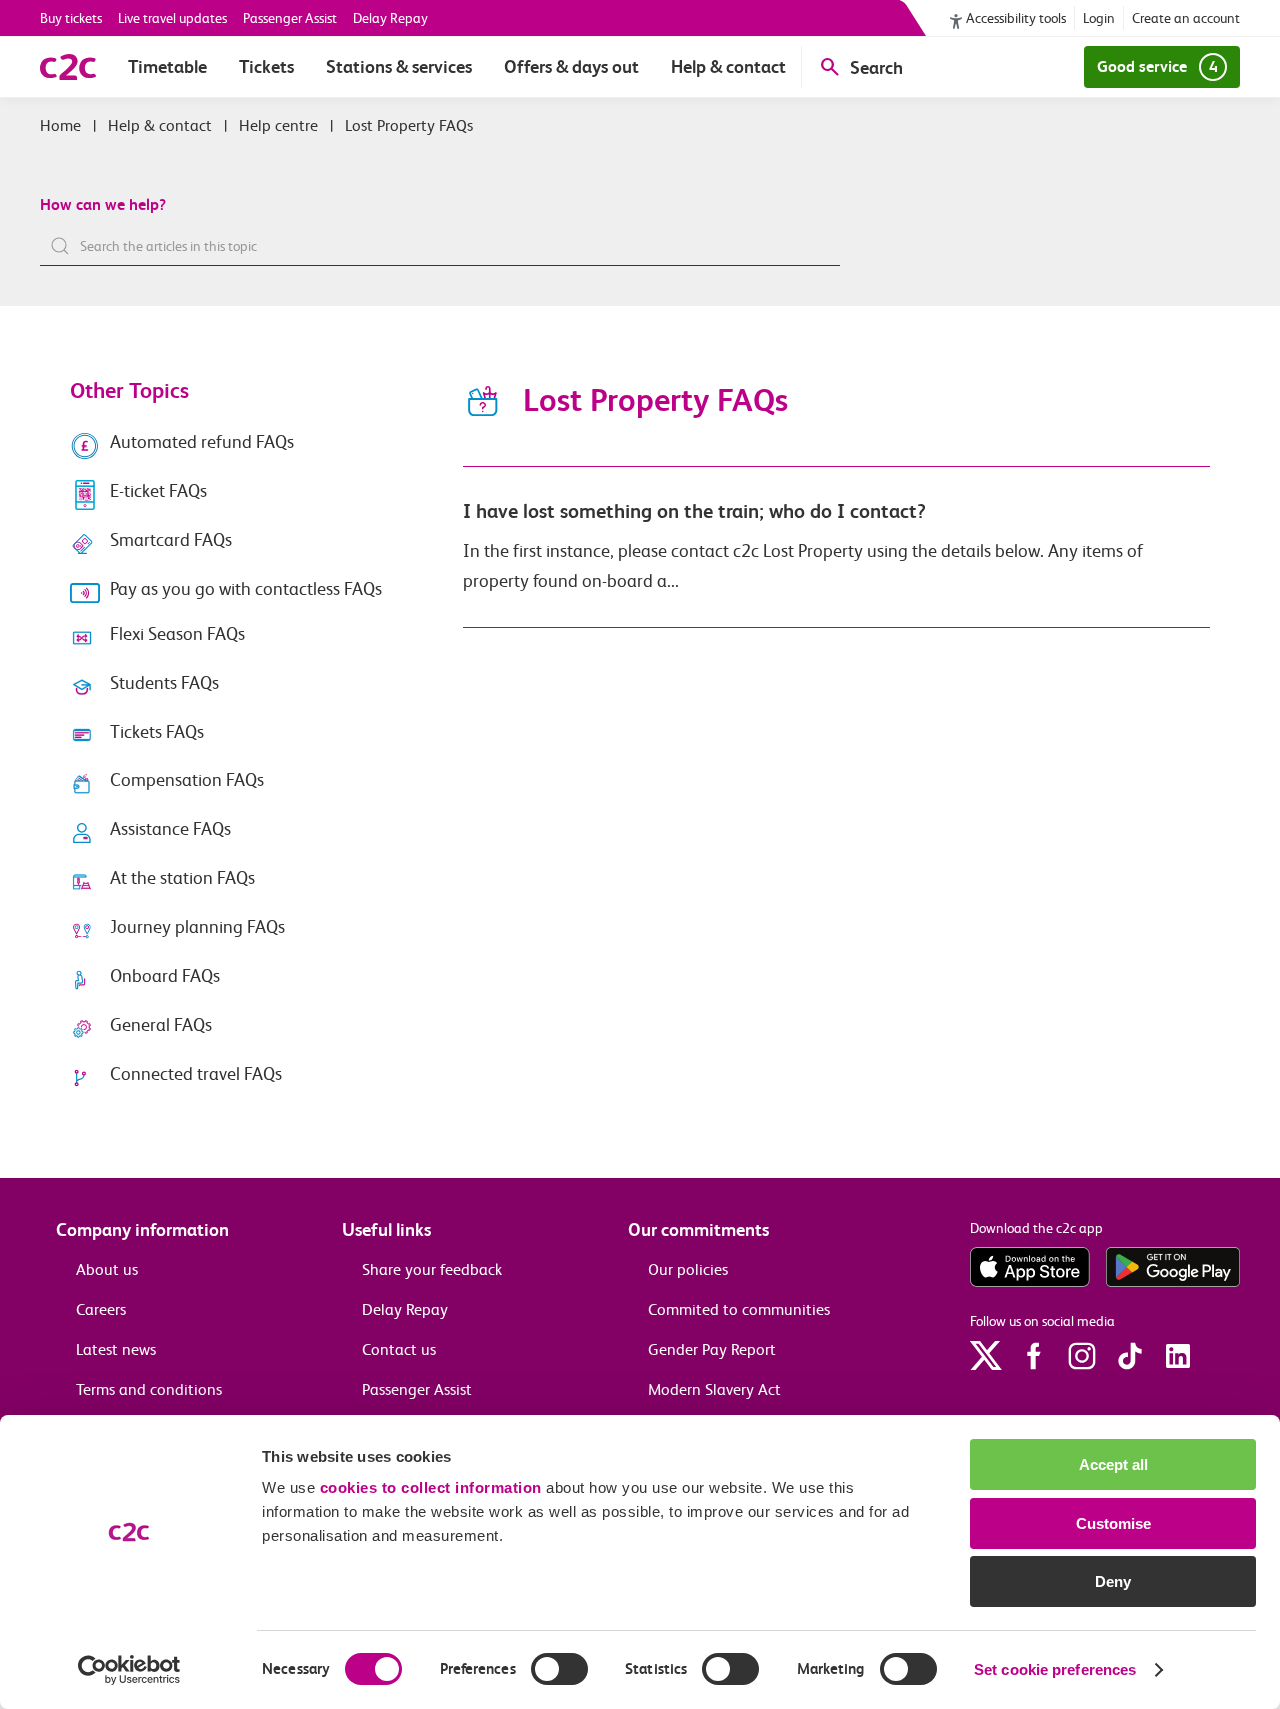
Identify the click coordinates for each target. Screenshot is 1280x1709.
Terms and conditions (149, 1389)
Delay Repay (390, 18)
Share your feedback (432, 1269)
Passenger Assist (290, 18)
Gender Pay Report (712, 1349)
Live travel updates (172, 18)
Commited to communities (739, 1309)
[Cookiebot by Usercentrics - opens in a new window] (129, 1670)
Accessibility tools (1016, 18)
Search (876, 67)
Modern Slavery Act (714, 1389)
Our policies (688, 1269)
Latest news (116, 1349)
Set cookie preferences (1055, 1669)
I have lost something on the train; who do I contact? (694, 511)
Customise (1113, 1523)
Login (1099, 18)
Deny (1113, 1581)
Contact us (399, 1349)
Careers (101, 1309)
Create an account (1186, 18)
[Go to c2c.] (60, 125)
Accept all (1113, 1464)
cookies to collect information (431, 1487)
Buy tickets (71, 18)
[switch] (559, 1669)
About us (107, 1269)
